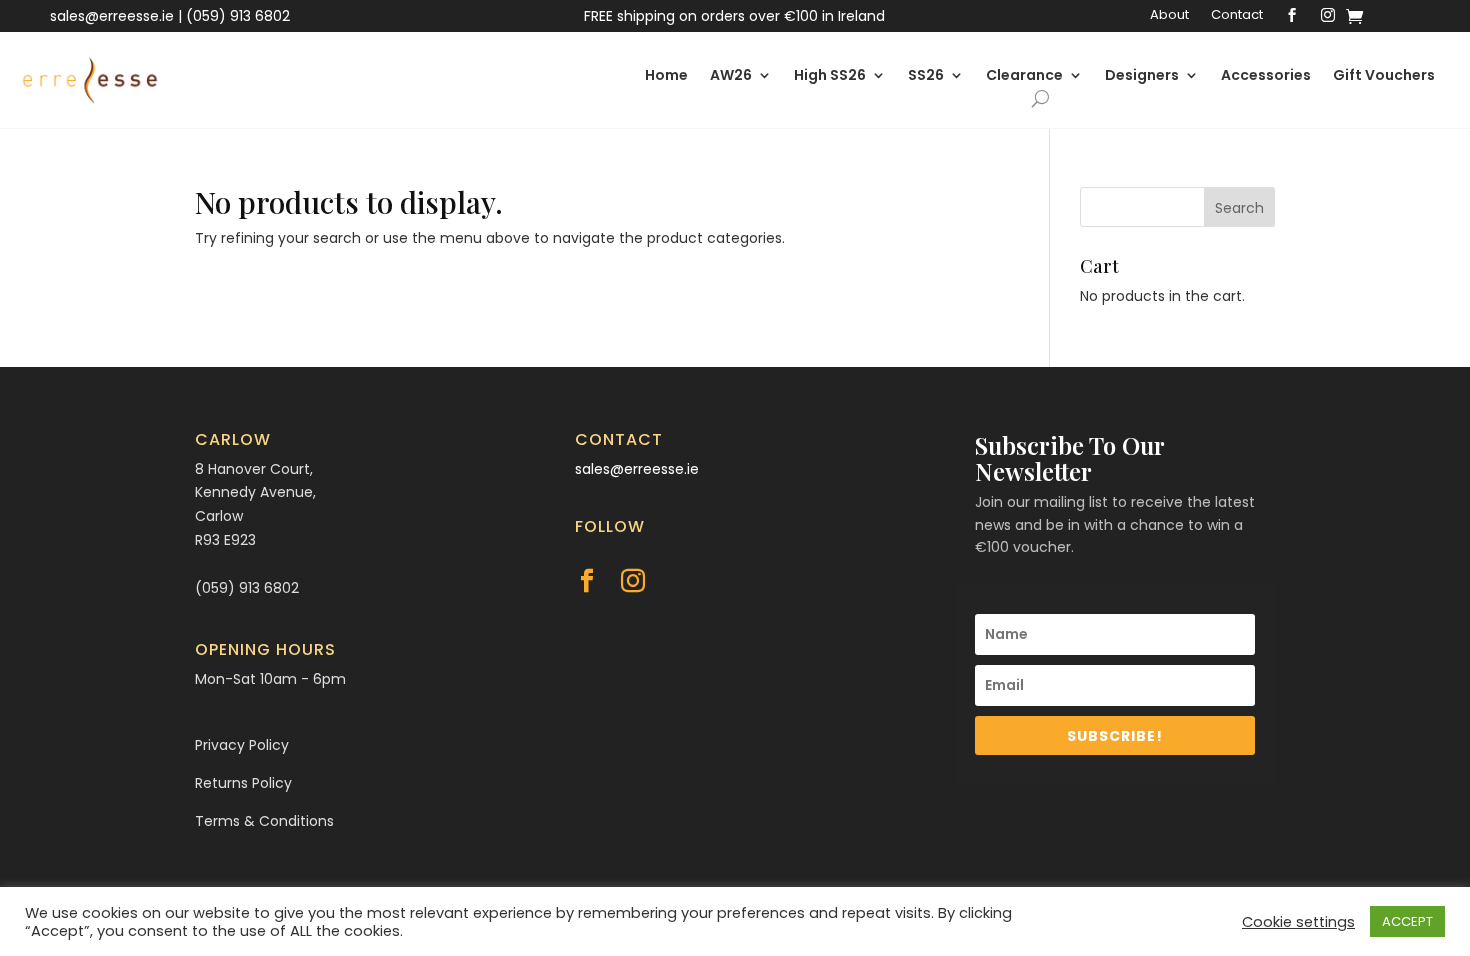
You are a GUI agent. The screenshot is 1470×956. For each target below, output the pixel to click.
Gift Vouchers (1384, 76)
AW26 (731, 76)
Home (666, 76)
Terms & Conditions (264, 821)
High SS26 (830, 76)
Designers (1142, 76)
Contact (1237, 16)
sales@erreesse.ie (112, 16)
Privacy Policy (242, 745)
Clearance (1024, 76)
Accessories (1266, 76)
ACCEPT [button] (1407, 921)
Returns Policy (243, 783)
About (1169, 16)
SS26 (926, 76)
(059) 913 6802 (238, 16)
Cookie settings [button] (1298, 922)
